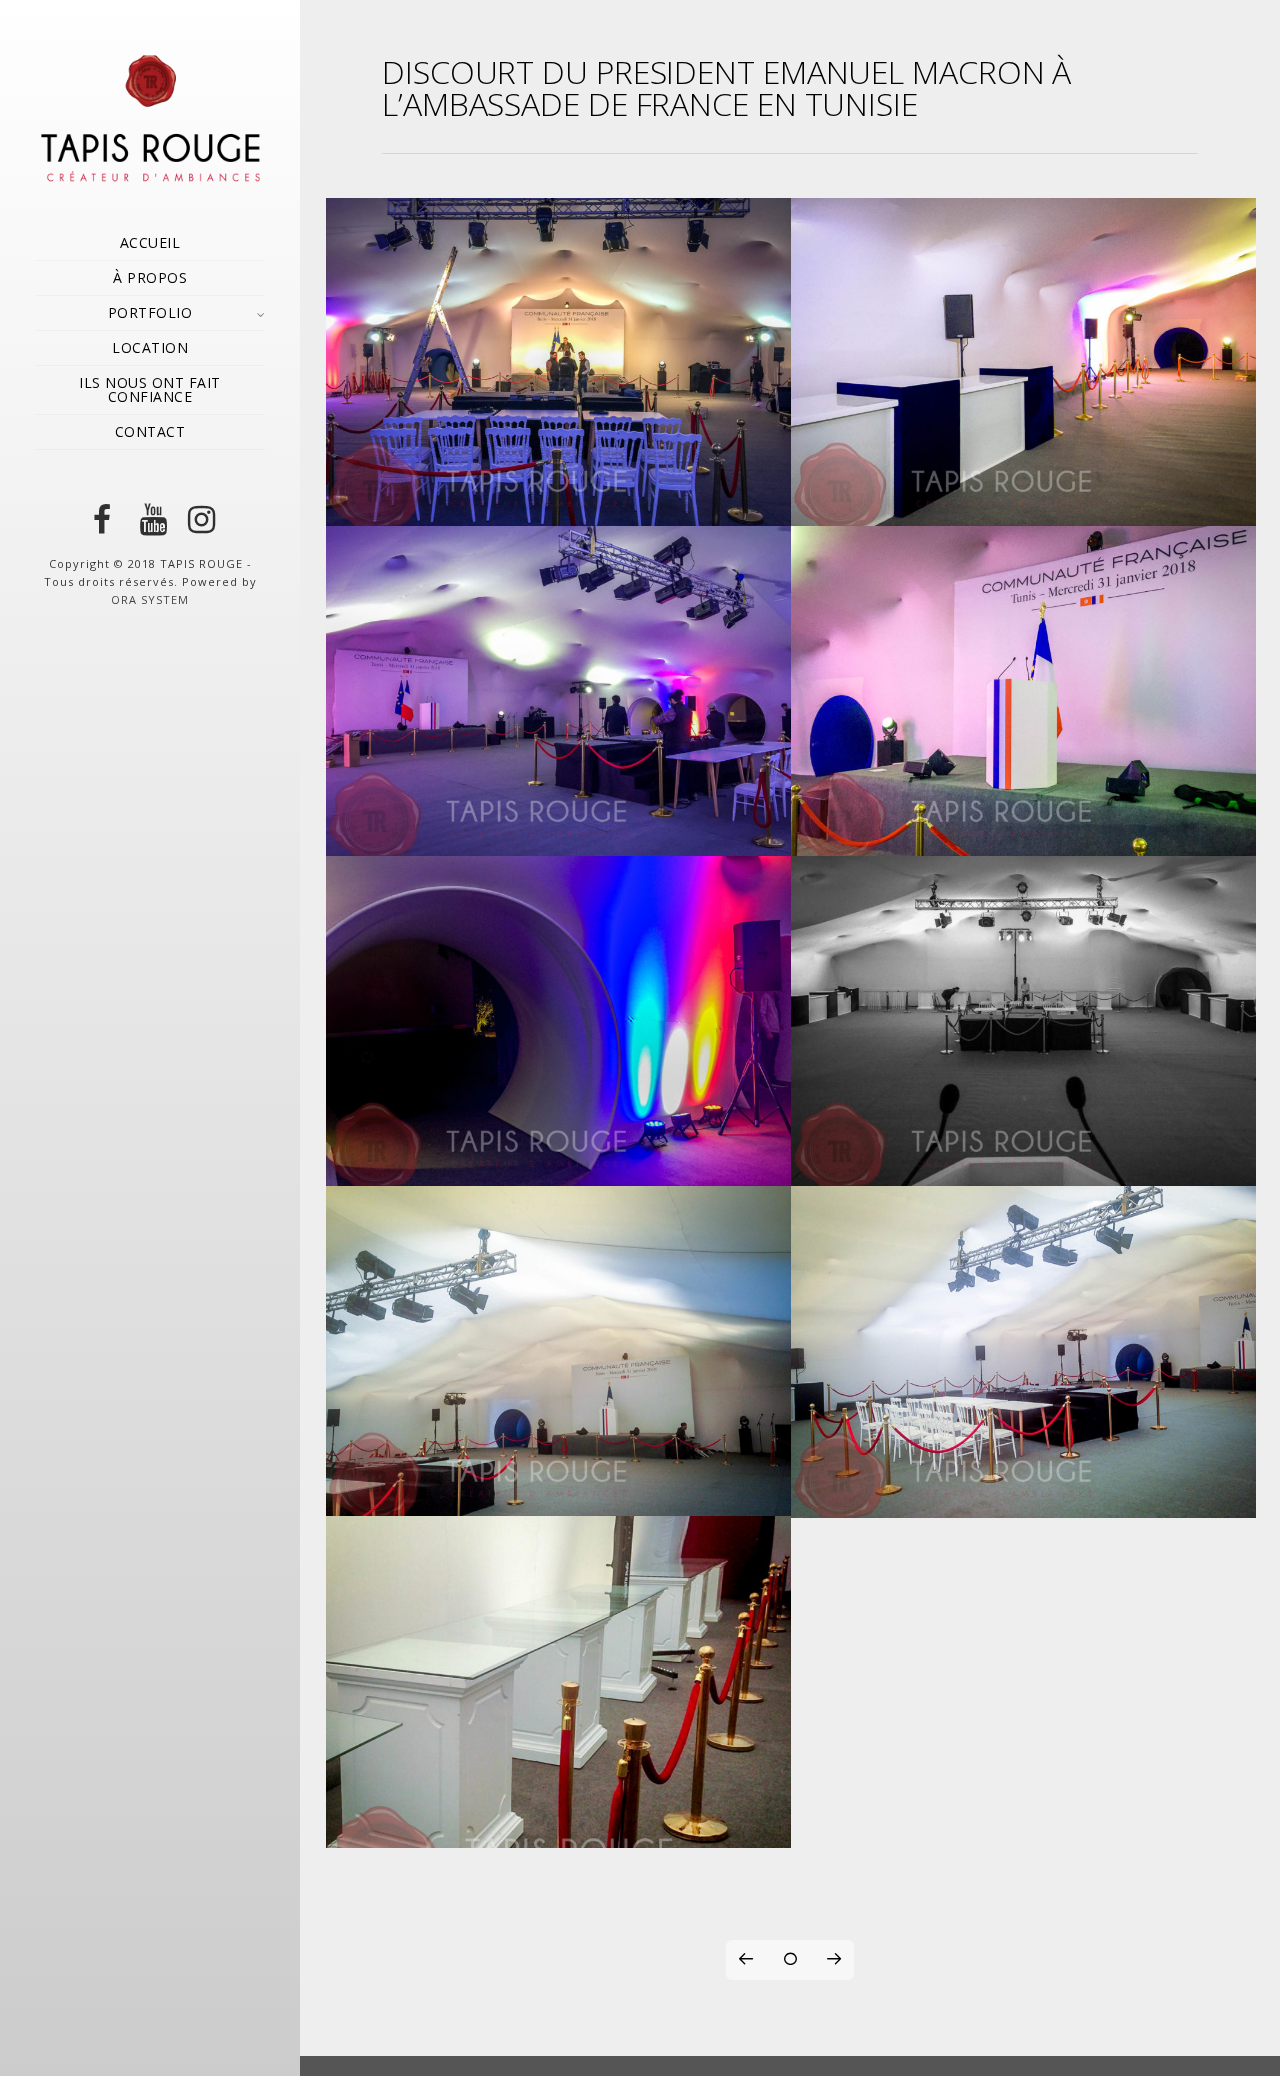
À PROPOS (150, 277)
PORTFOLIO (150, 312)
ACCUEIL (150, 242)
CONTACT (150, 431)
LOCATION (150, 347)
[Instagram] (198, 520)
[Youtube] (150, 520)
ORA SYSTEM (150, 599)
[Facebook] (102, 520)
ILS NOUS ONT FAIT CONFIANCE (150, 389)
